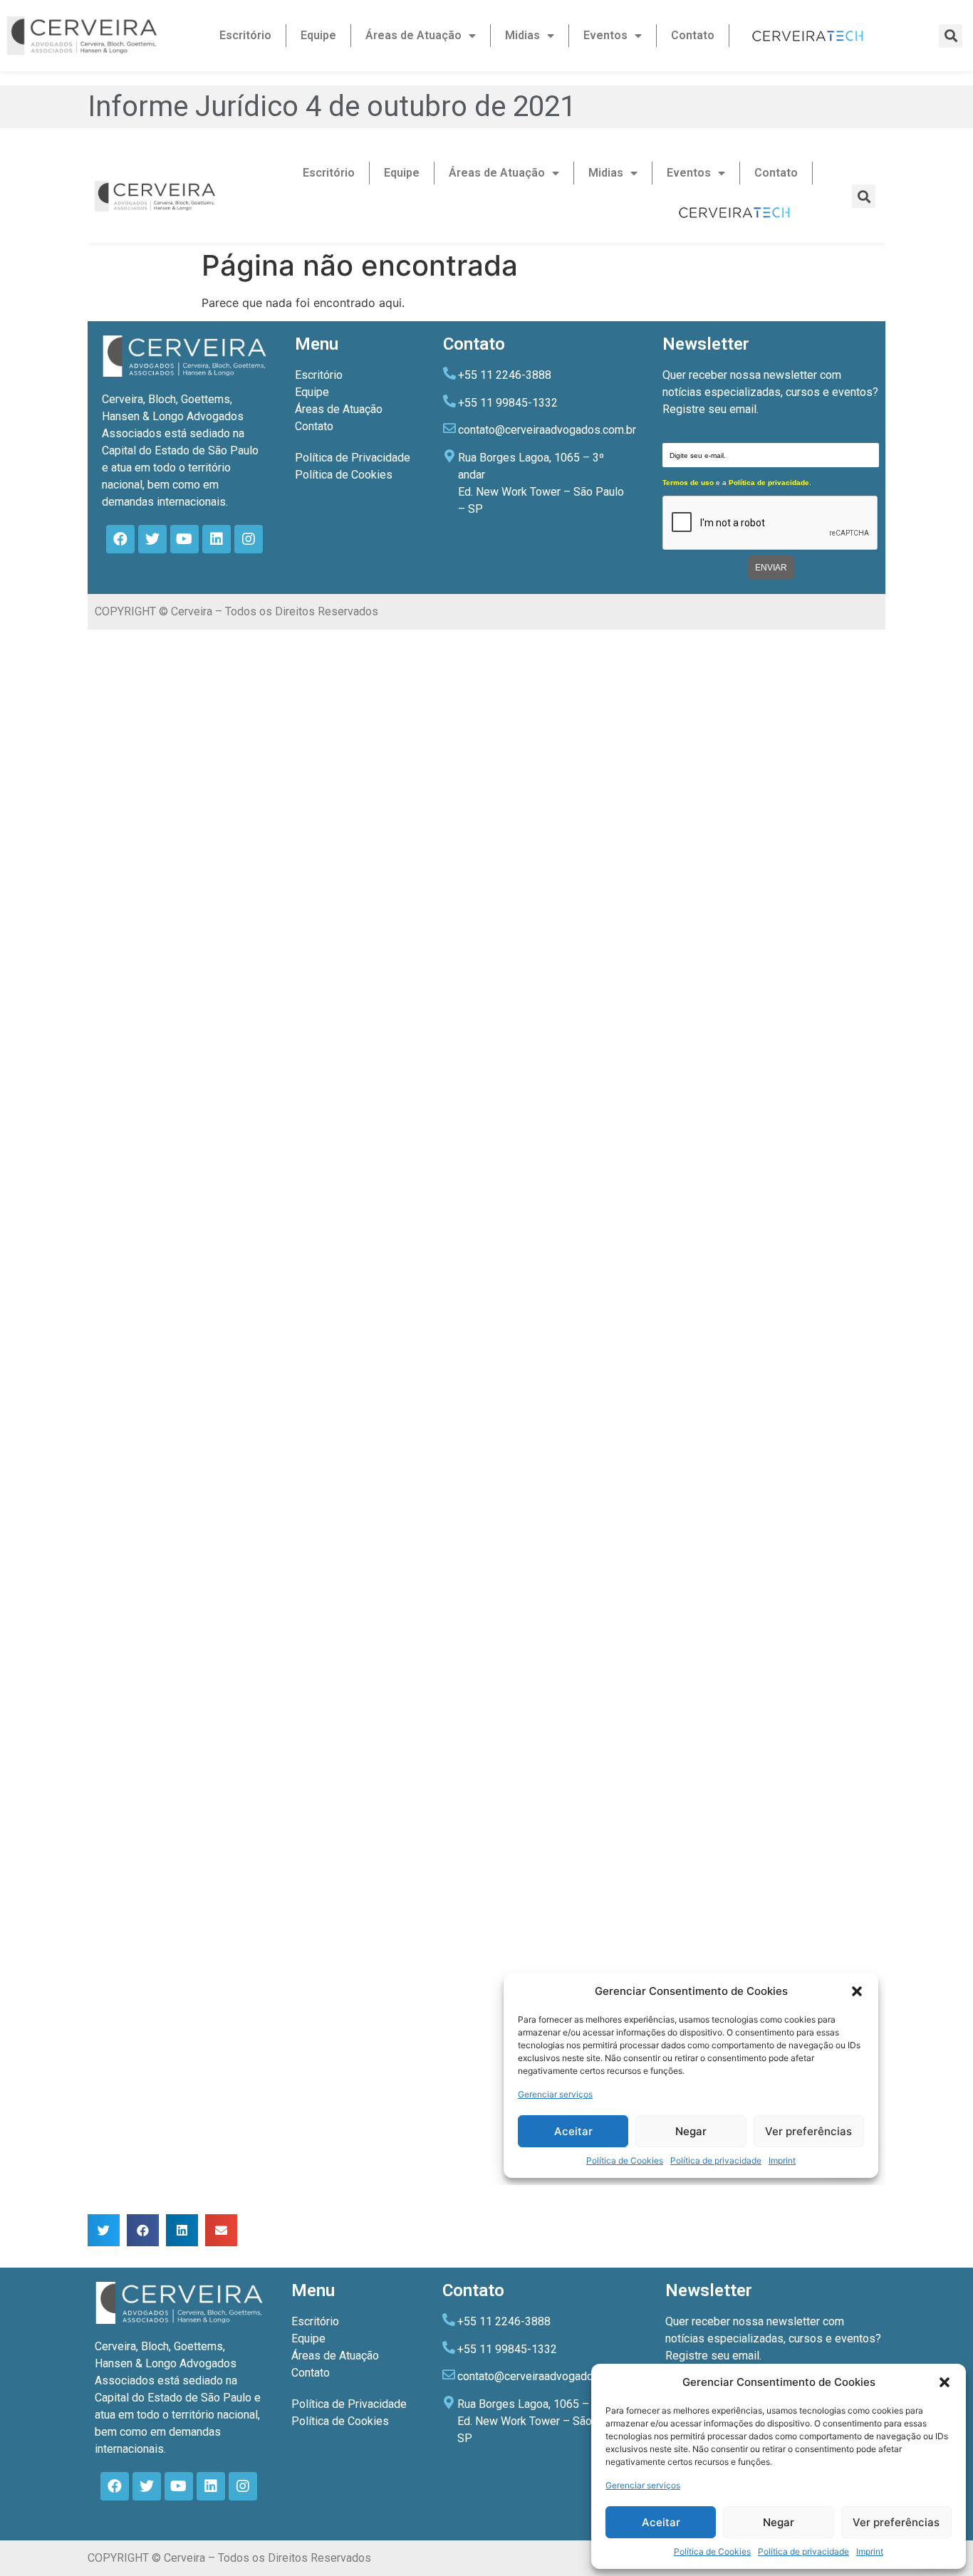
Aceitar (661, 2522)
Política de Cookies (712, 2551)
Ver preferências (896, 2522)
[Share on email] (221, 2230)
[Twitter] (147, 2486)
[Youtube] (179, 2486)
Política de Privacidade (349, 2404)
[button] (945, 2382)
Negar (779, 2522)
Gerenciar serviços (643, 2485)
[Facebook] (115, 2486)
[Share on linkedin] (182, 2230)
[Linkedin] (211, 2486)
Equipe (318, 35)
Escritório (245, 35)
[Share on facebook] (143, 2230)
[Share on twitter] (104, 2230)
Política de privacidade (803, 2551)
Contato (693, 35)
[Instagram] (243, 2486)
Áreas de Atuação (413, 35)
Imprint (870, 2551)
